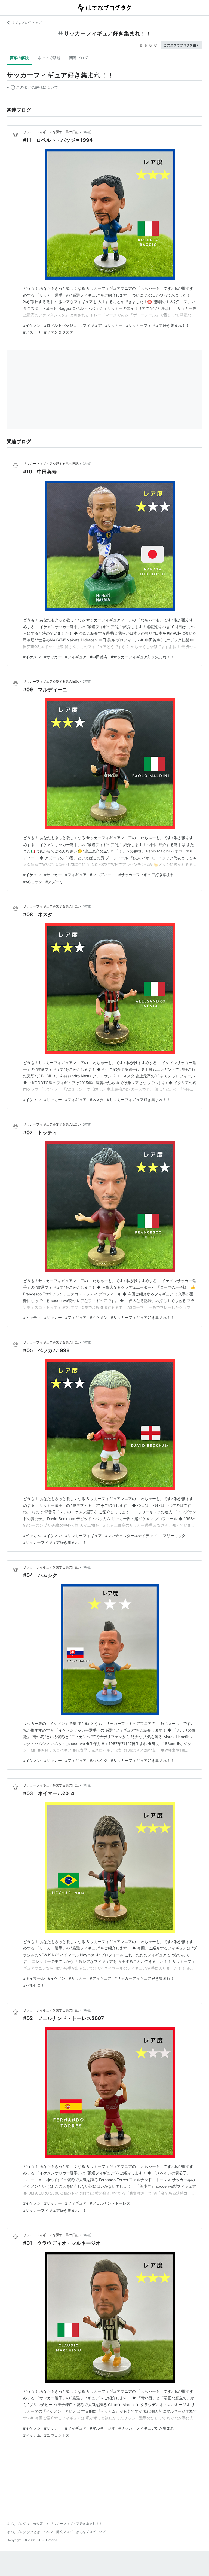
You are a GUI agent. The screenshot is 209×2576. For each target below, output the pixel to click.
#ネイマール (34, 1978)
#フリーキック (173, 1535)
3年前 (87, 132)
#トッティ (32, 1317)
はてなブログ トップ (27, 22)
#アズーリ (32, 332)
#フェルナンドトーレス (110, 2203)
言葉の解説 (19, 58)
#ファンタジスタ (59, 332)
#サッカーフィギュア (83, 1535)
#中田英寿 (99, 657)
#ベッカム (32, 1535)
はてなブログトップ (91, 2532)
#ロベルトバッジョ (61, 325)
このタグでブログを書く (182, 45)
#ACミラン (33, 882)
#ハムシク (99, 1760)
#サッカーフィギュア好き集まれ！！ (158, 325)
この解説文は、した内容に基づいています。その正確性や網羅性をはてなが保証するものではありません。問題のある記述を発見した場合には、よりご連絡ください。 (32, 88)
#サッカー (114, 325)
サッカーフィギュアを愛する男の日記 (51, 132)
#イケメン (32, 325)
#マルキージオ (102, 2428)
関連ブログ (79, 58)
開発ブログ (64, 2532)
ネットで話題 (49, 58)
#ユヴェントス (57, 2435)
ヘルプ (48, 2532)
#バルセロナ (34, 1985)
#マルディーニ (102, 875)
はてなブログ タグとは (23, 2532)
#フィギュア (91, 325)
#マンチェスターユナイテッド (131, 1535)
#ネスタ (97, 1100)
